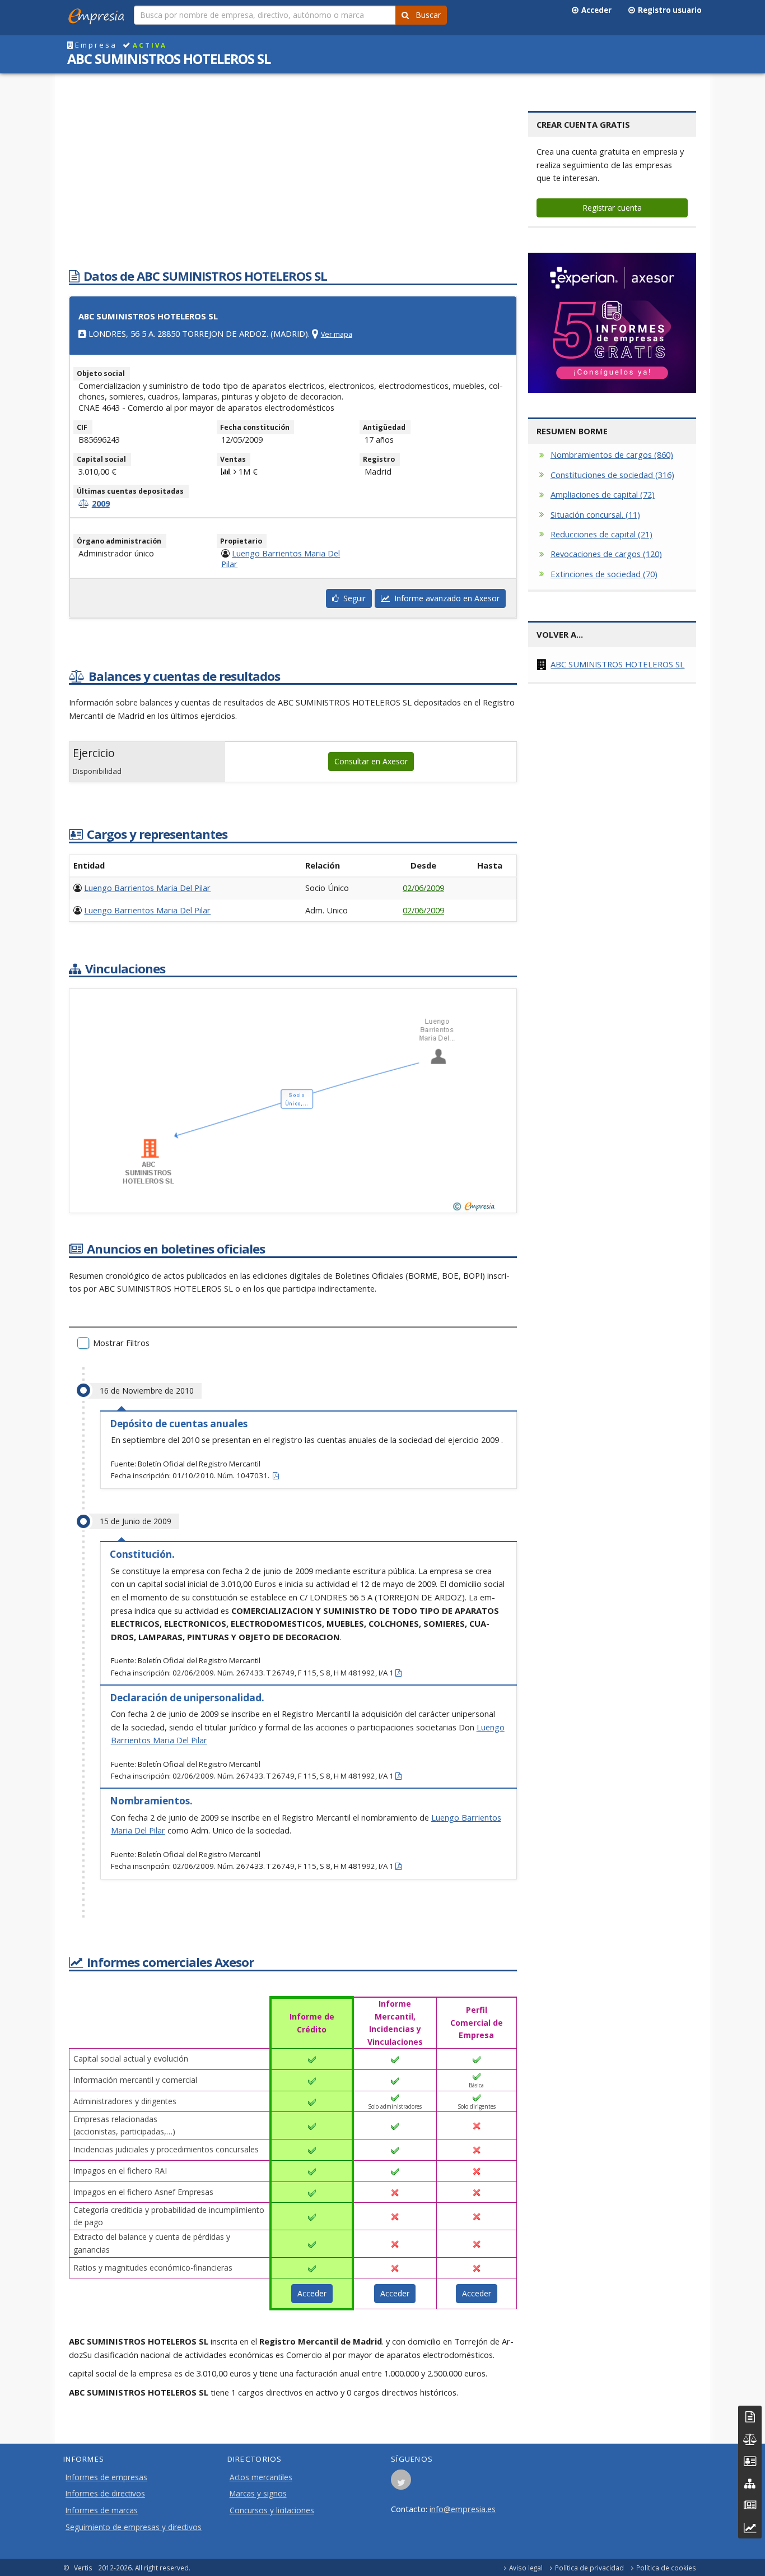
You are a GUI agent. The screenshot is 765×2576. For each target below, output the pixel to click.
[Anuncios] (750, 2505)
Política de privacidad (589, 2568)
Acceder (595, 10)
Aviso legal (526, 2568)
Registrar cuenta (612, 208)
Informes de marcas (102, 2510)
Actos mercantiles (261, 2477)
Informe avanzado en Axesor (445, 598)
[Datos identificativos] (750, 2417)
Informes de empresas (106, 2477)
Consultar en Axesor (371, 761)
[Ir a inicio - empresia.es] (99, 14)
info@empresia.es (463, 2509)
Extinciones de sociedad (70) (604, 574)
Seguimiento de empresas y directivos (134, 2527)
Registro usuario (668, 10)
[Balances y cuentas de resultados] (750, 2439)
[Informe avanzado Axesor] (750, 2528)
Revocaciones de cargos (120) (606, 554)
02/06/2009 (423, 888)
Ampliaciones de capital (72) (603, 494)
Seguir (352, 598)
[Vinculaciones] (750, 2483)
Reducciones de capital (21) (601, 534)
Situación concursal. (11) (595, 514)
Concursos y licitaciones (272, 2510)
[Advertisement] (293, 175)
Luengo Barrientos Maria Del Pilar (281, 558)
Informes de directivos (105, 2494)
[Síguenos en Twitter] (401, 2483)
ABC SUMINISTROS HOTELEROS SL (617, 664)
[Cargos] (750, 2461)
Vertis (83, 2568)
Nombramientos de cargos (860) (612, 454)
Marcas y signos (258, 2494)
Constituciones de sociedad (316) (612, 475)
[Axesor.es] (612, 323)
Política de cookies (666, 2568)
